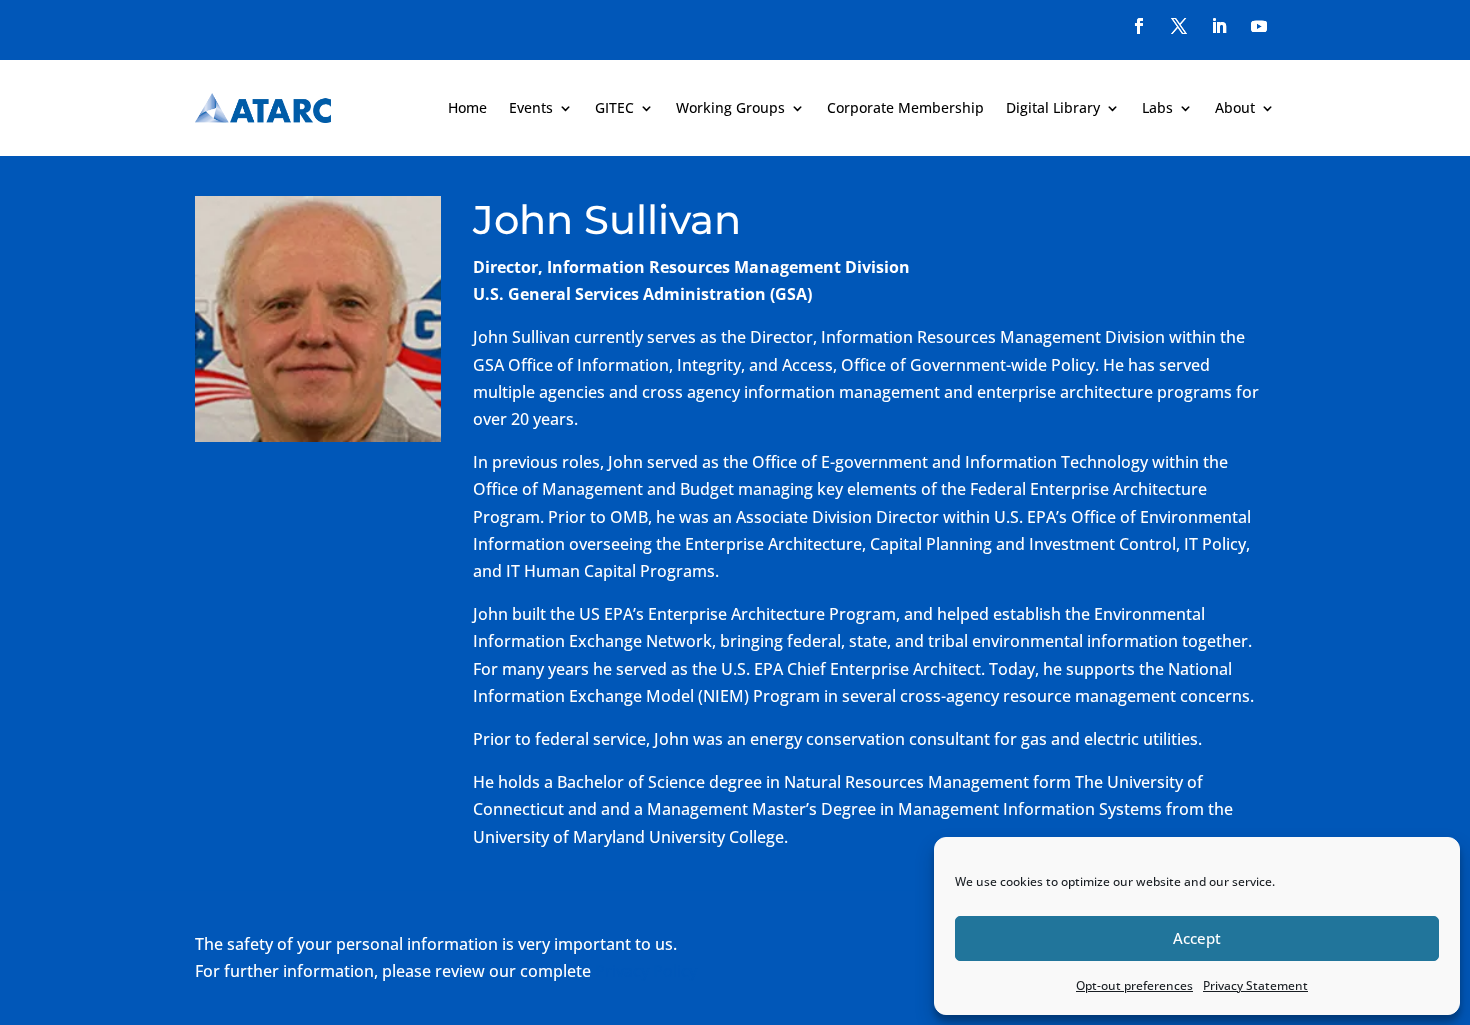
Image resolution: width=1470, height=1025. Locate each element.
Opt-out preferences (1134, 985)
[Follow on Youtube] (1259, 26)
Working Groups (730, 107)
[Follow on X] (1179, 26)
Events (531, 107)
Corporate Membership (905, 107)
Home (467, 107)
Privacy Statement (1255, 985)
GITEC (614, 107)
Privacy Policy (646, 971)
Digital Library (1053, 107)
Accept (1197, 938)
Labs (1157, 107)
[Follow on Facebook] (1139, 26)
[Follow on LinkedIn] (1219, 26)
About (1235, 107)
